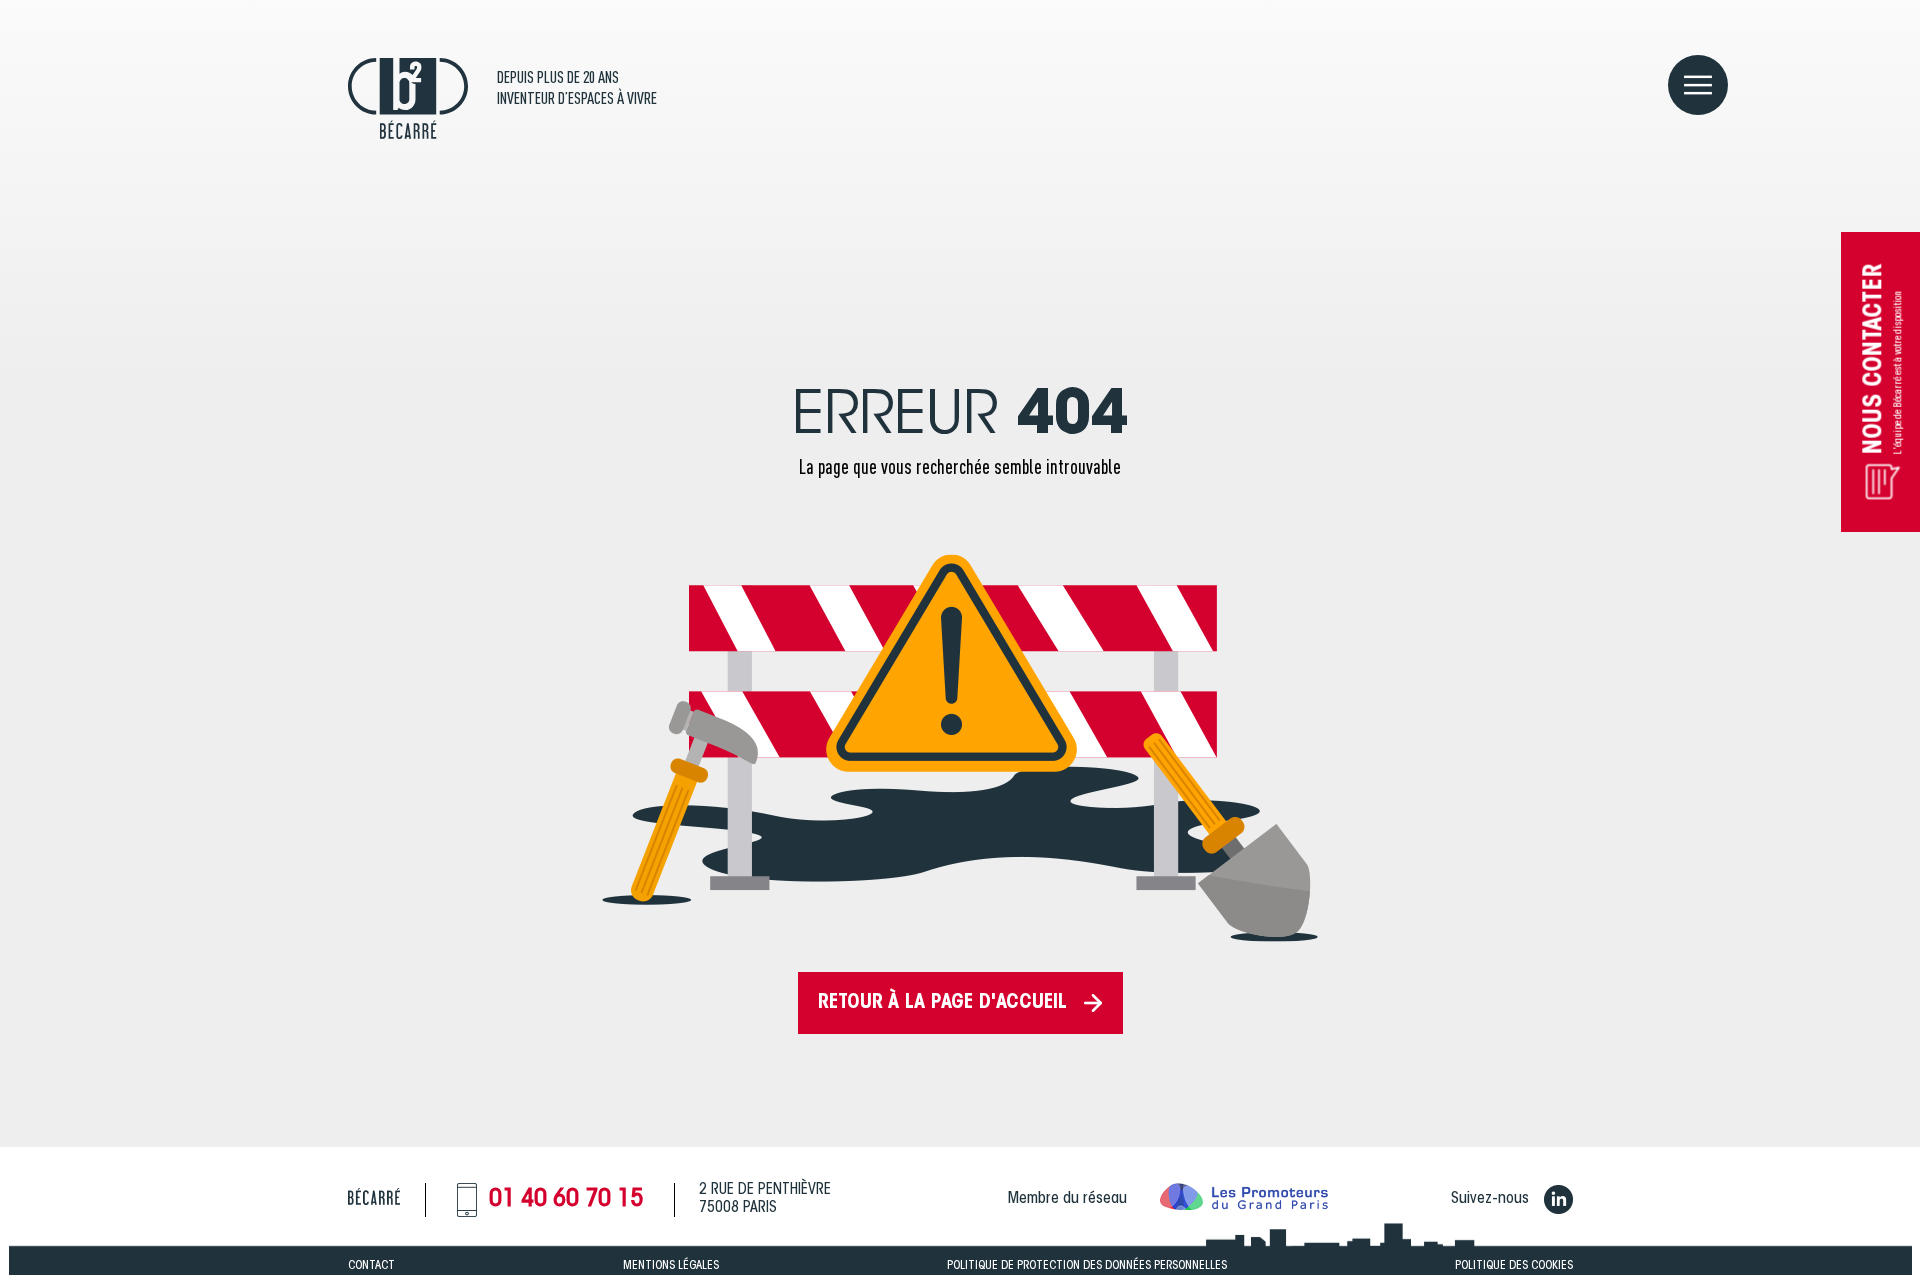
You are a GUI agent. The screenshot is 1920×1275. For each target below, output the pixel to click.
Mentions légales (671, 1266)
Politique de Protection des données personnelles (1087, 1266)
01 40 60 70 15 (566, 1200)
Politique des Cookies (1514, 1266)
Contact (371, 1266)
